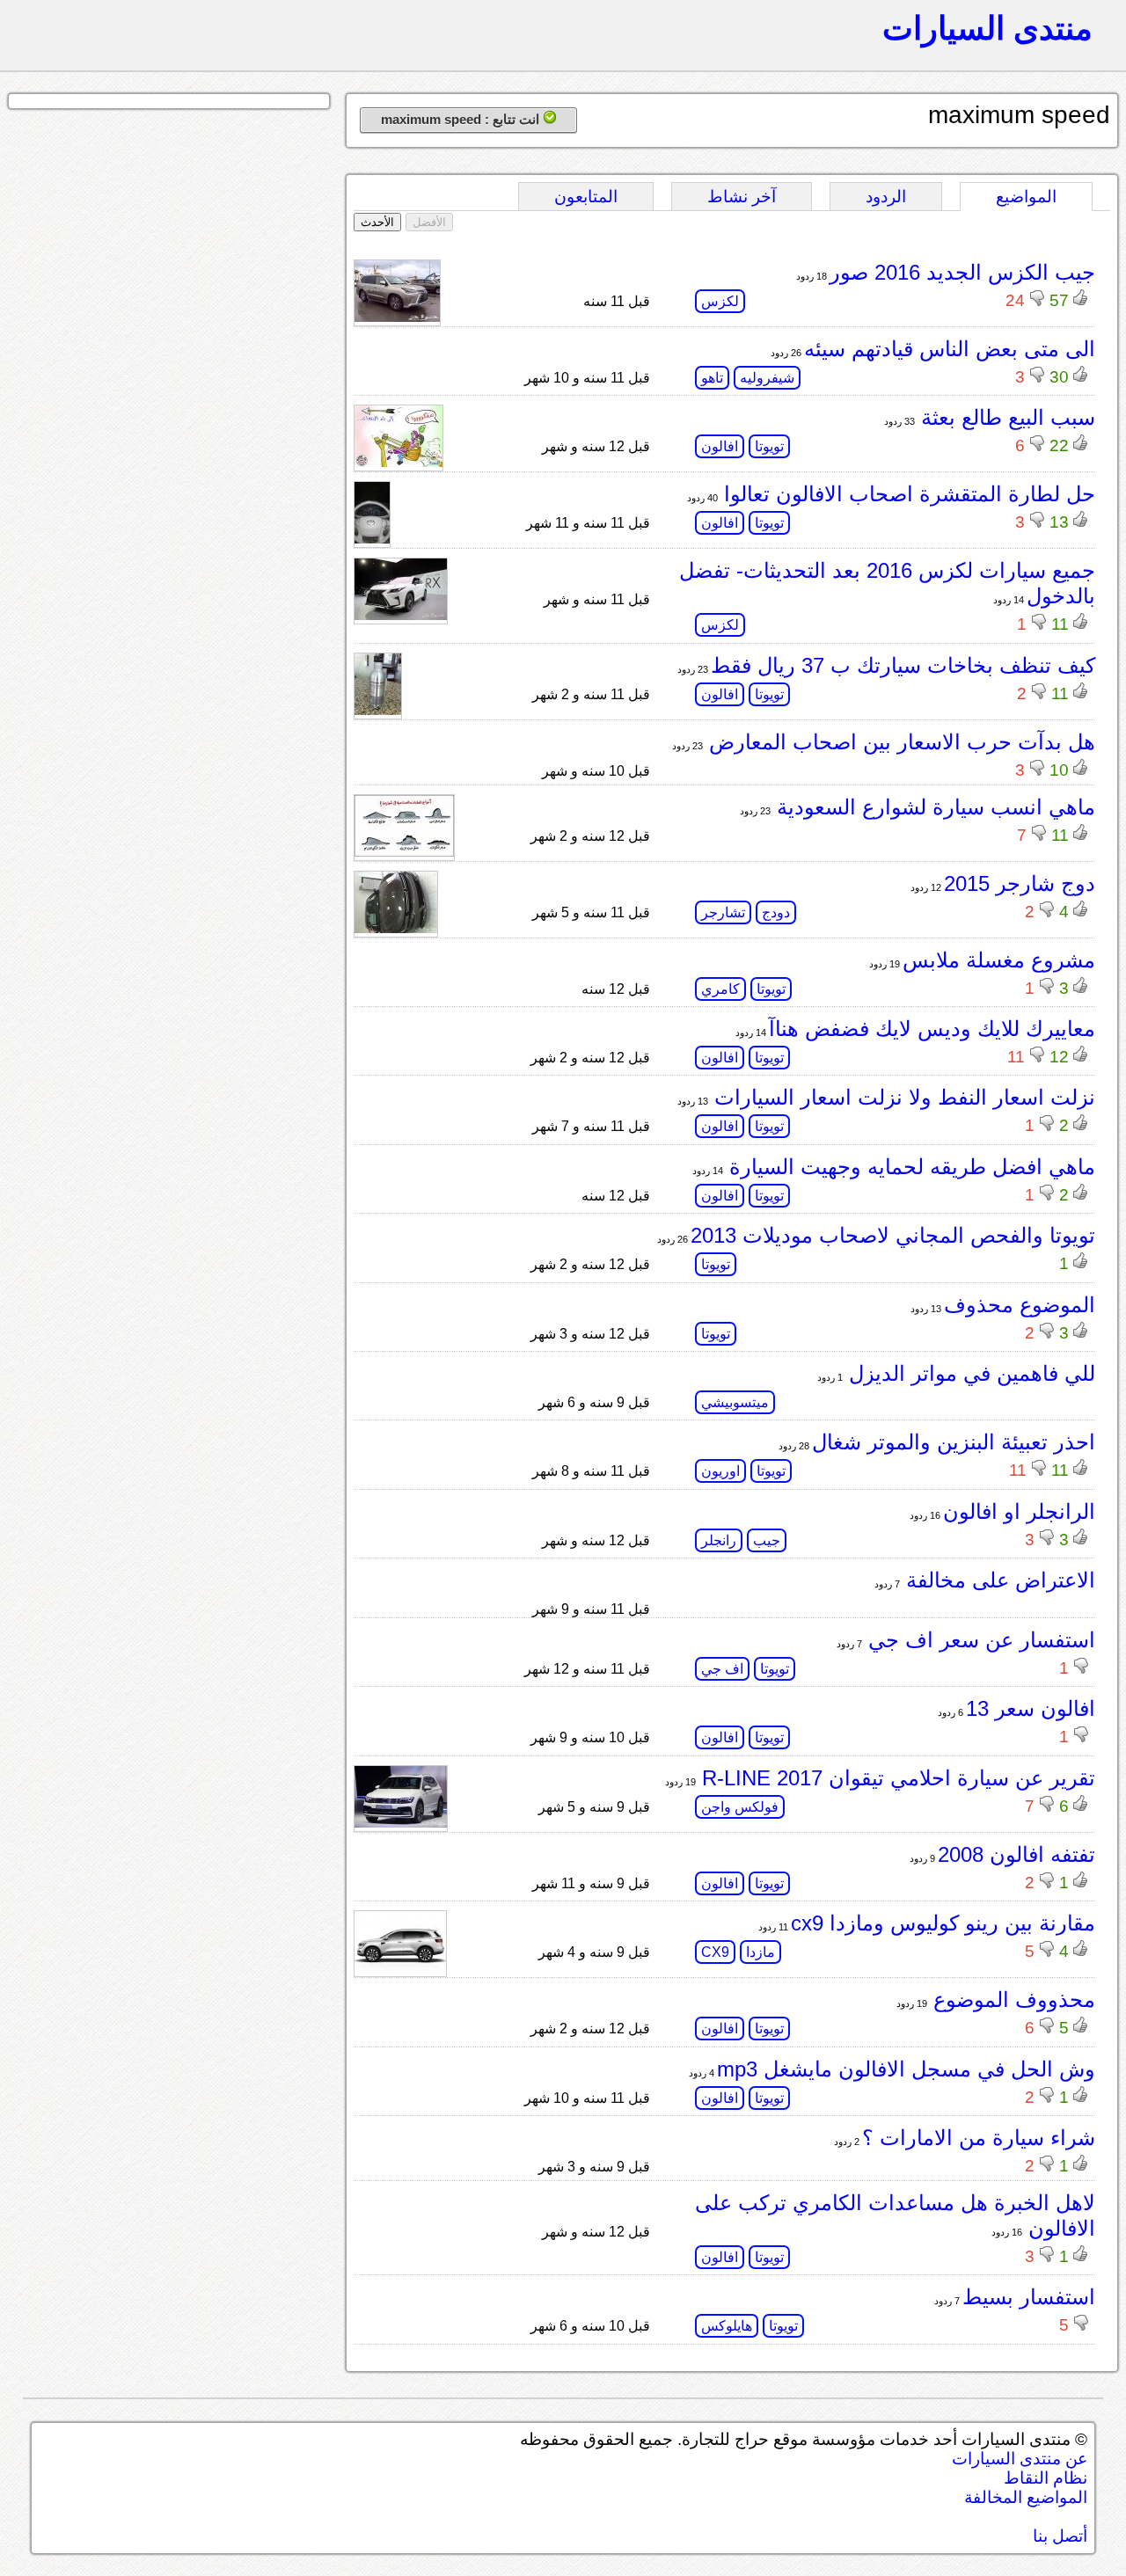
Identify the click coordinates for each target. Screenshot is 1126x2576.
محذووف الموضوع (1011, 2000)
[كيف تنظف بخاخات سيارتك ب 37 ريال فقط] (378, 710)
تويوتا (769, 446)
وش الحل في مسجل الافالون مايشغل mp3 (906, 2069)
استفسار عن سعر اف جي (979, 1640)
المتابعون (586, 197)
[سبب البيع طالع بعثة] (398, 462)
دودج (776, 912)
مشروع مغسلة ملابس (999, 960)
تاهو (712, 378)
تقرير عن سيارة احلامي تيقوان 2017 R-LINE (896, 1778)
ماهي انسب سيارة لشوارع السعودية (933, 807)
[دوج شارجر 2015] (396, 928)
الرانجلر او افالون (1019, 1511)
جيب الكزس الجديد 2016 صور (962, 272)
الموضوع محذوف (1020, 1305)
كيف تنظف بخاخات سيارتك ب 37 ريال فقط (903, 665)
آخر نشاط (742, 197)
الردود (886, 197)
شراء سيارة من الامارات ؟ (979, 2138)
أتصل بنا (1060, 2536)
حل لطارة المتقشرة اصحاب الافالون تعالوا (907, 494)
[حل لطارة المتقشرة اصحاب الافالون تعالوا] (372, 539)
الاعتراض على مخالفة (998, 1580)
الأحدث (377, 222)
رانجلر (719, 1540)
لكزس (720, 301)
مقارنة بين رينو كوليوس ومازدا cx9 (943, 1923)
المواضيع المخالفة (1026, 2497)
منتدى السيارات (987, 28)
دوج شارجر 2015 (1020, 883)
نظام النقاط (1046, 2478)
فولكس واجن (740, 1807)
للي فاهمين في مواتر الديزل (969, 1373)
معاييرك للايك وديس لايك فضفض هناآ (932, 1029)
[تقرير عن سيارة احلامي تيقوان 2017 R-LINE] (401, 1823)
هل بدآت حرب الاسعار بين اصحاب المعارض (899, 742)
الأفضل (429, 222)
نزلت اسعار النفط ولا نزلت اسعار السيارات (902, 1097)
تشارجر (723, 912)
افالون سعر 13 (1031, 1708)
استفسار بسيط (1029, 2297)
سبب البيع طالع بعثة (1005, 417)
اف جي (722, 1669)
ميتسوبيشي (735, 1402)
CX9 (715, 1952)
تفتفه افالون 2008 (1016, 1854)
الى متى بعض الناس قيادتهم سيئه (950, 349)
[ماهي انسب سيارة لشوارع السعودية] (404, 852)
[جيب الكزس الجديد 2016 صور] (397, 317)
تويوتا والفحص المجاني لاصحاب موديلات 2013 (893, 1235)
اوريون (720, 1471)
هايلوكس (727, 2326)
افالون (720, 446)
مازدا (760, 1952)
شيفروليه (767, 378)
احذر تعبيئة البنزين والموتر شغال (954, 1442)
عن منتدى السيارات (1020, 2459)
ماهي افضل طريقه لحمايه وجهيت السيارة (909, 1167)
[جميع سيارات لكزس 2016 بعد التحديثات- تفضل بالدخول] (401, 615)
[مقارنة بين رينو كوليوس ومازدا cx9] (400, 1968)
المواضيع (1026, 197)
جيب (767, 1540)
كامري (720, 989)
